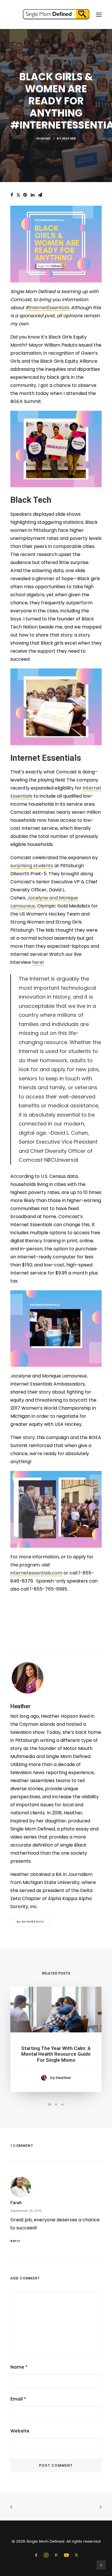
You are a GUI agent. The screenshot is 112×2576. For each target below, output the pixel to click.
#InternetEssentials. (48, 308)
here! (38, 962)
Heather (69, 138)
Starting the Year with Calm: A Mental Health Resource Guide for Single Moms (56, 2054)
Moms (46, 138)
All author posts (30, 1922)
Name (19, 2367)
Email (18, 2399)
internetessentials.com (36, 1573)
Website (20, 2431)
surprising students (32, 866)
